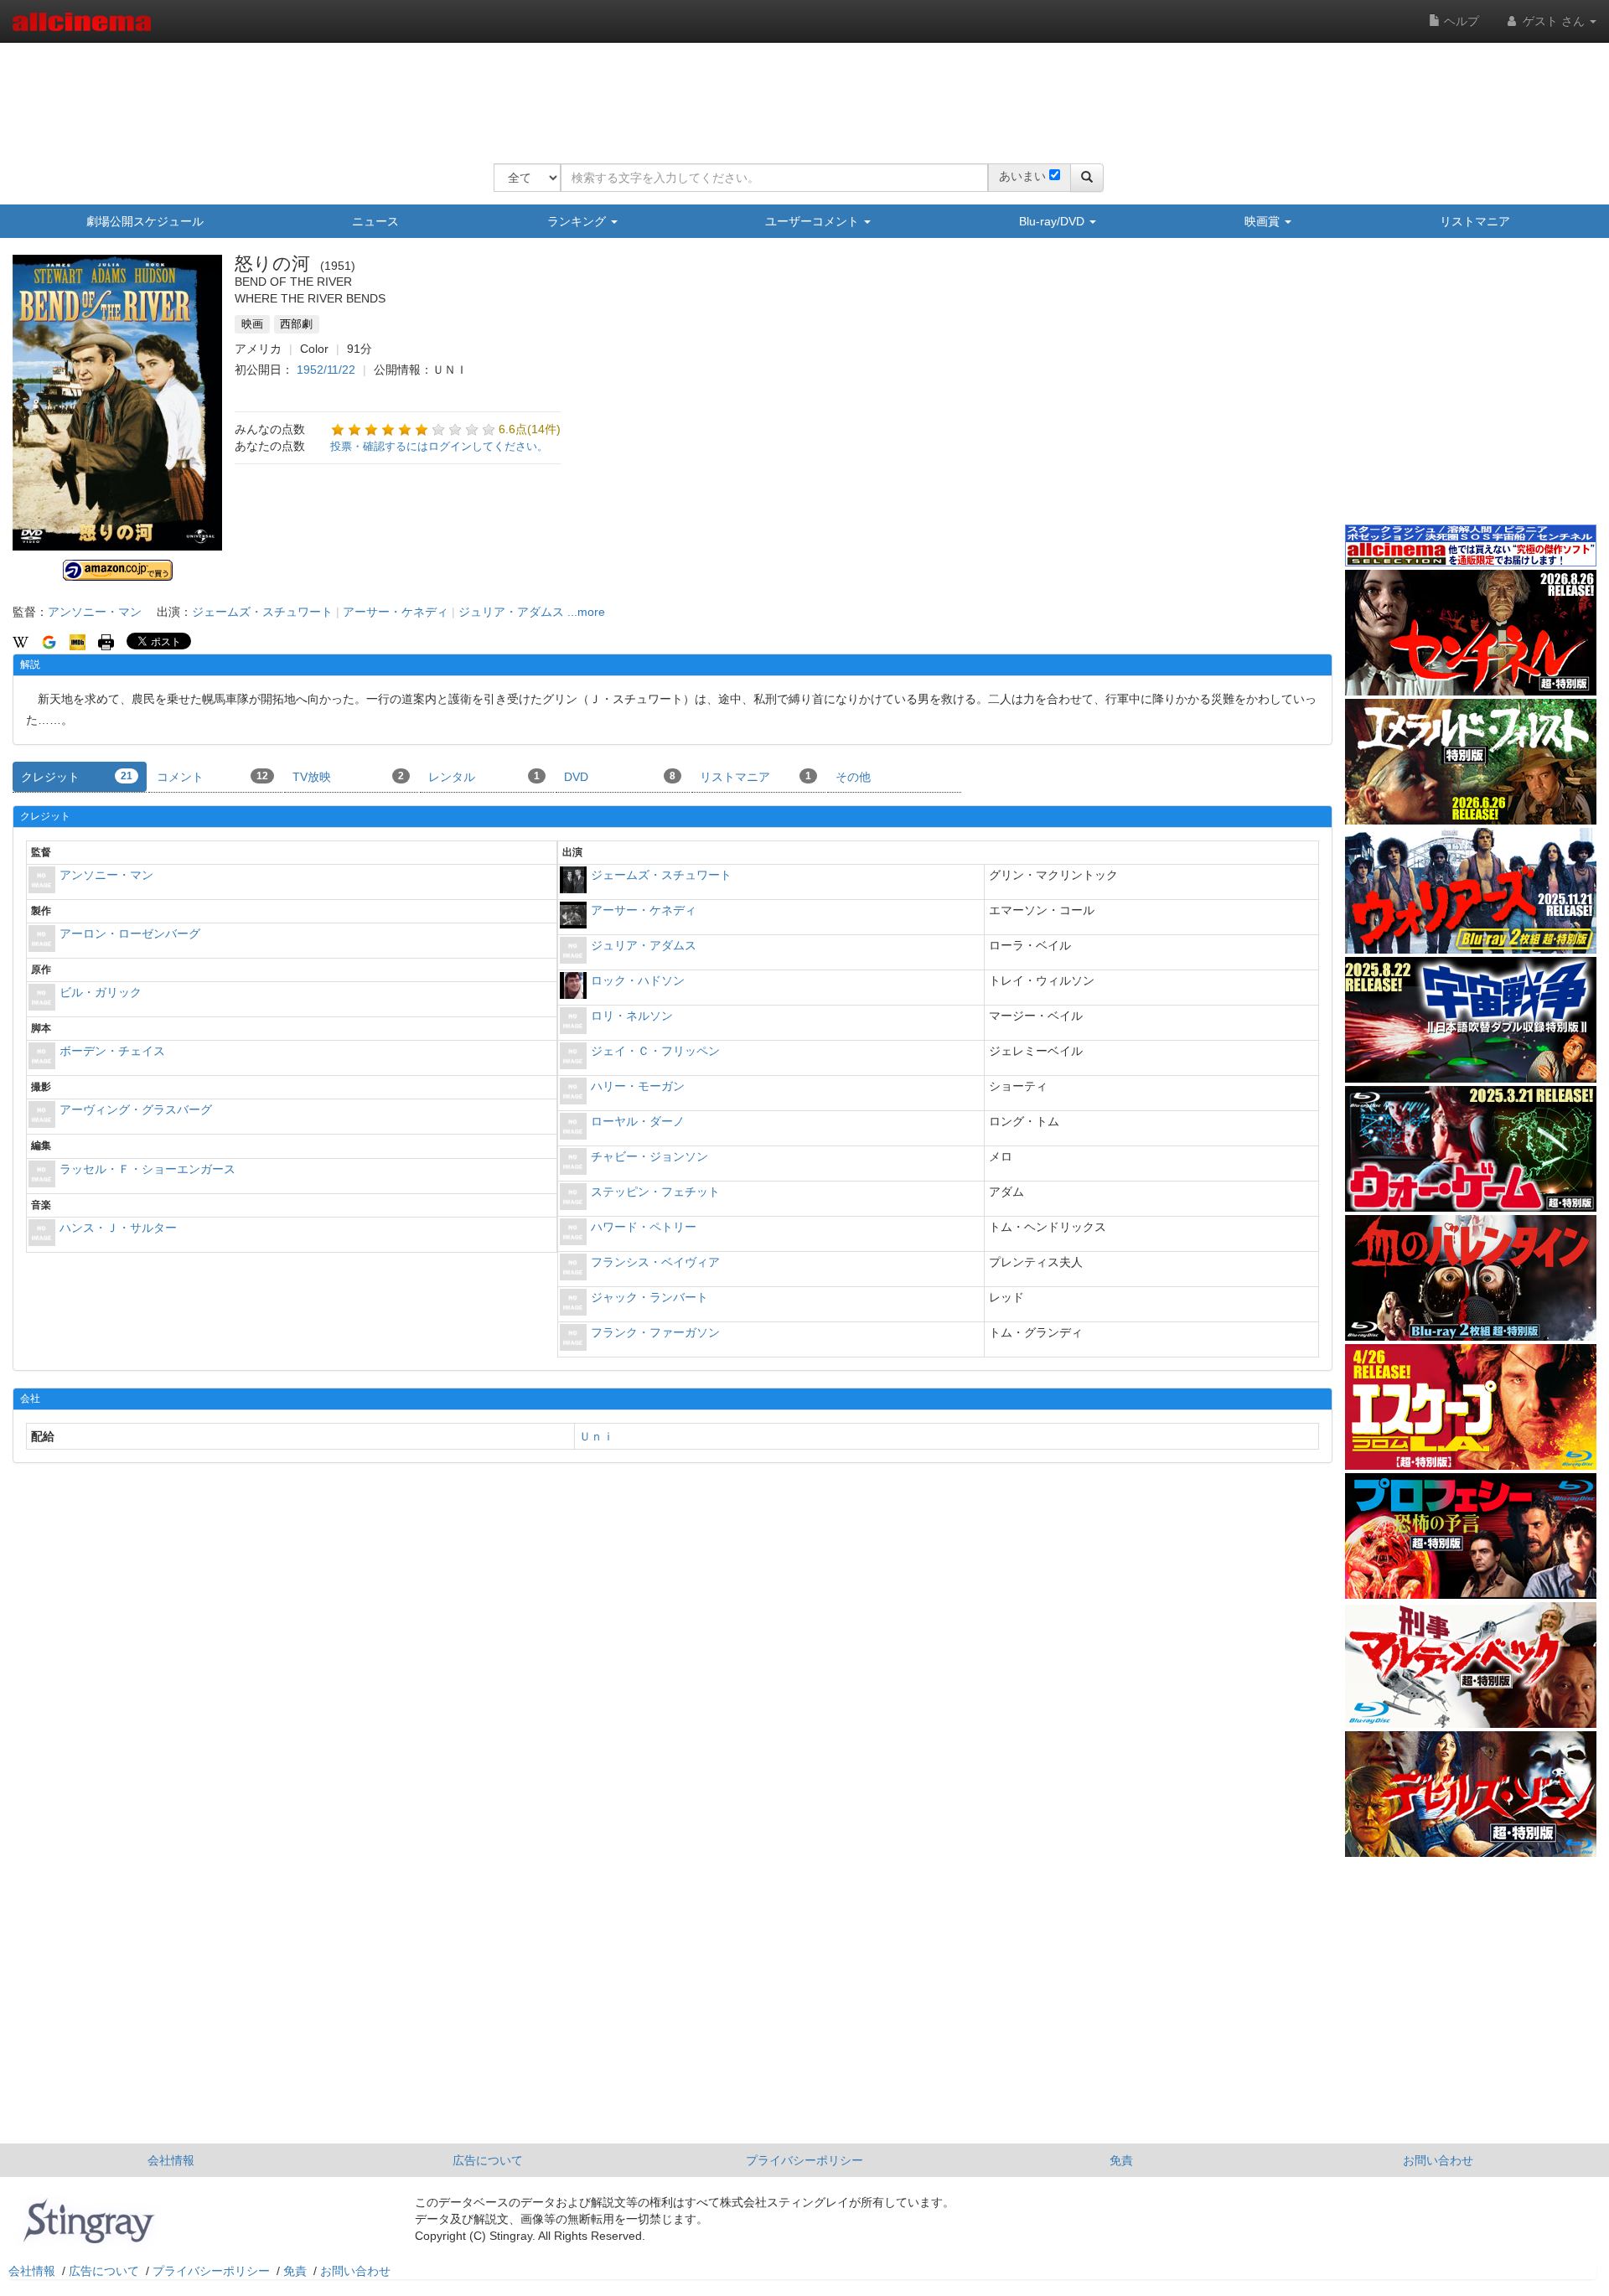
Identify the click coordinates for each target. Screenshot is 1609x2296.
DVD (620, 777)
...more (586, 612)
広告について (488, 2160)
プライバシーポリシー (804, 2160)
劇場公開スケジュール (145, 221)
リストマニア (1475, 221)
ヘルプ (1460, 21)
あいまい (1022, 176)
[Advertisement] (799, 92)
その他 (853, 777)
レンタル (484, 777)
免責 (1121, 2160)
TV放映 (348, 777)
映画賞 (1264, 221)
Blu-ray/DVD (1053, 221)
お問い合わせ (1438, 2160)
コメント (212, 777)
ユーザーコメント (814, 221)
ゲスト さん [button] (1554, 21)
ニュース (375, 221)
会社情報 (171, 2160)
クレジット (77, 777)
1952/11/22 (326, 370)
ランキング (578, 221)
